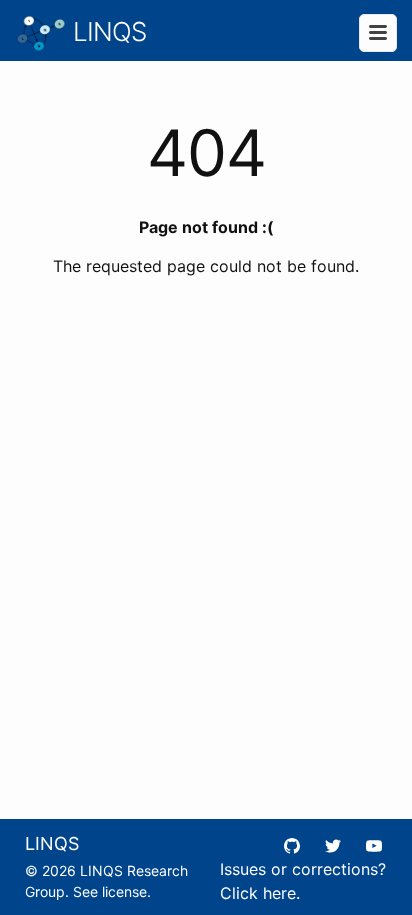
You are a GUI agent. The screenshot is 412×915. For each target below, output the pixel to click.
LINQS (106, 31)
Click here (258, 893)
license (124, 891)
